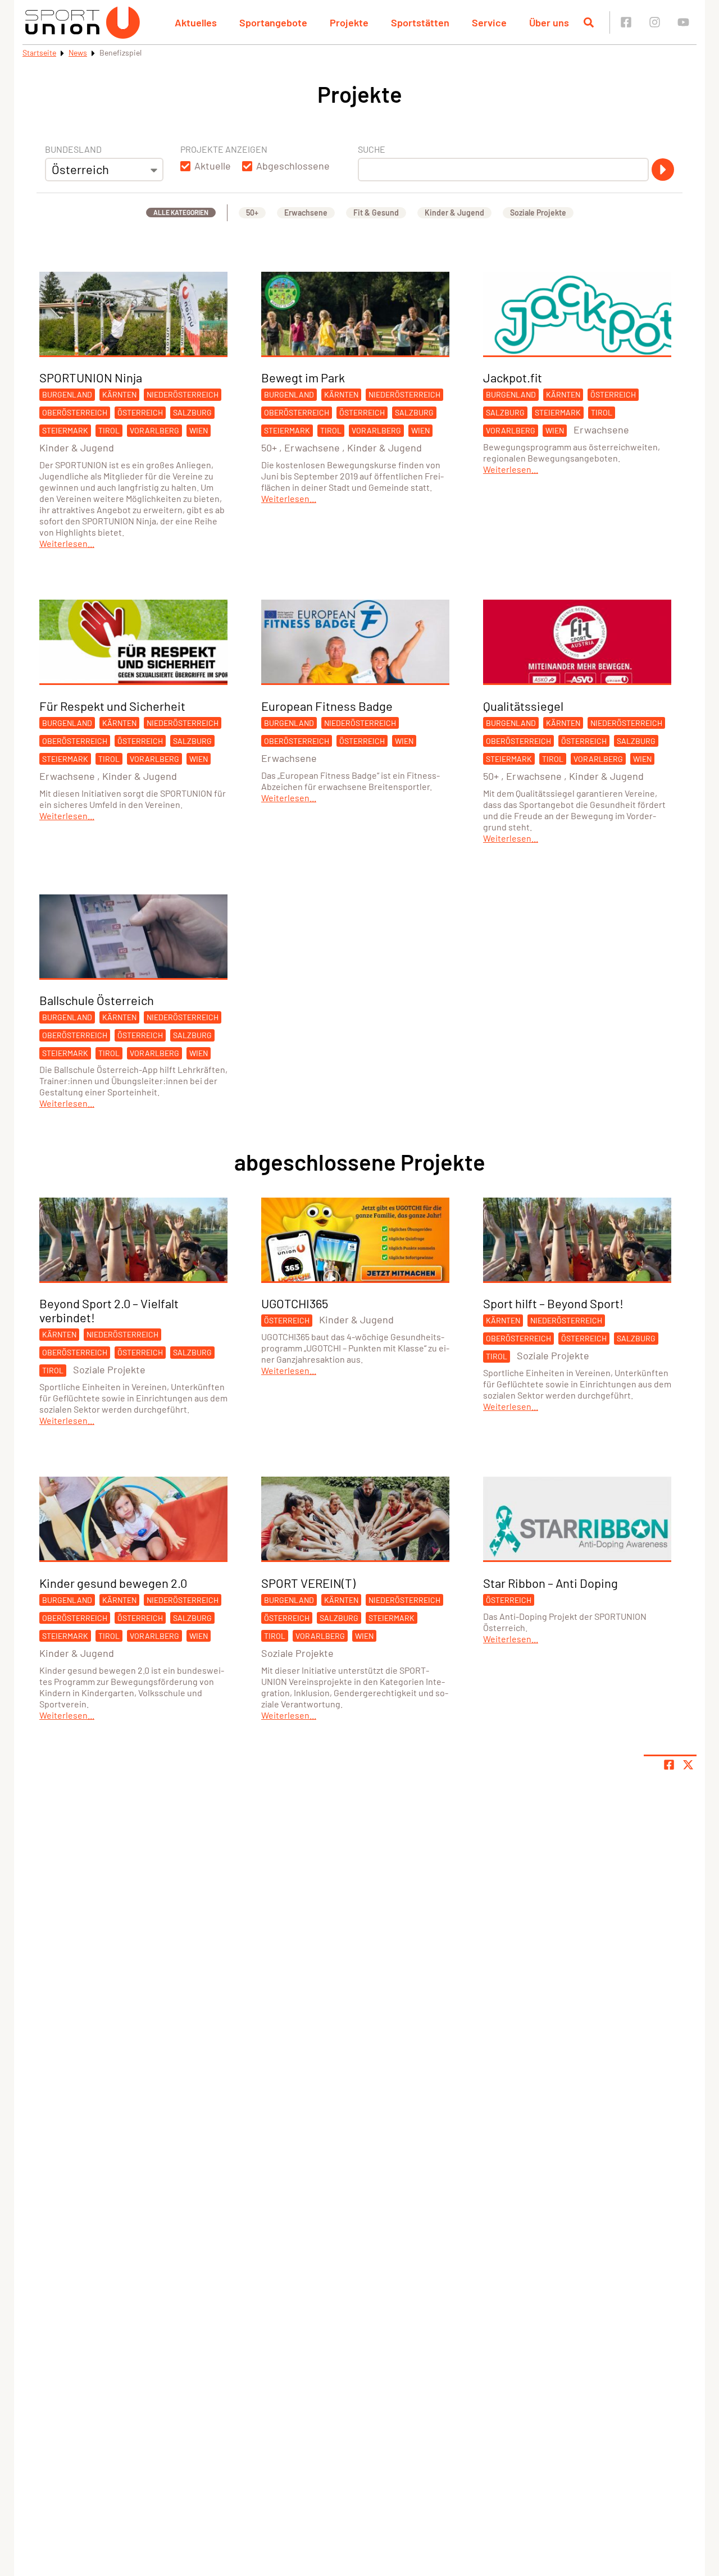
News (78, 52)
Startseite (39, 52)
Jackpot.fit (513, 377)
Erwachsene (306, 213)
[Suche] (663, 170)
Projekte (349, 22)
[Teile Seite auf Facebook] (669, 1765)
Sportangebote (273, 22)
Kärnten (119, 394)
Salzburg (192, 412)
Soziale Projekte (538, 213)
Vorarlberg (154, 430)
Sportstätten (420, 22)
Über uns (549, 22)
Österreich (140, 412)
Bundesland (73, 149)
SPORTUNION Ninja (91, 377)
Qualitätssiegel (523, 706)
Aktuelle (213, 166)
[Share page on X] (688, 1765)
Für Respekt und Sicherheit (112, 706)
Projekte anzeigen (224, 149)
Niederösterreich (183, 394)
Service (489, 22)
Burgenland (67, 394)
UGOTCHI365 (295, 1303)
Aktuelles (196, 22)
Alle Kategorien (181, 212)
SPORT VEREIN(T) (308, 1583)
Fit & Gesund (376, 213)
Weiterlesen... (67, 543)
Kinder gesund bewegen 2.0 (113, 1583)
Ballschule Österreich (97, 1000)
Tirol (109, 430)
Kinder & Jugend (454, 213)
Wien (199, 430)
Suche (372, 149)
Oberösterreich (75, 412)
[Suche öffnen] (589, 22)
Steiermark (65, 430)
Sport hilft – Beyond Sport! (553, 1303)
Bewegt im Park (303, 377)
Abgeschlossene (293, 166)
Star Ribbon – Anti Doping (550, 1583)
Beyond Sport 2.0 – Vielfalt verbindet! (109, 1310)
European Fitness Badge (327, 706)
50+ (252, 213)
